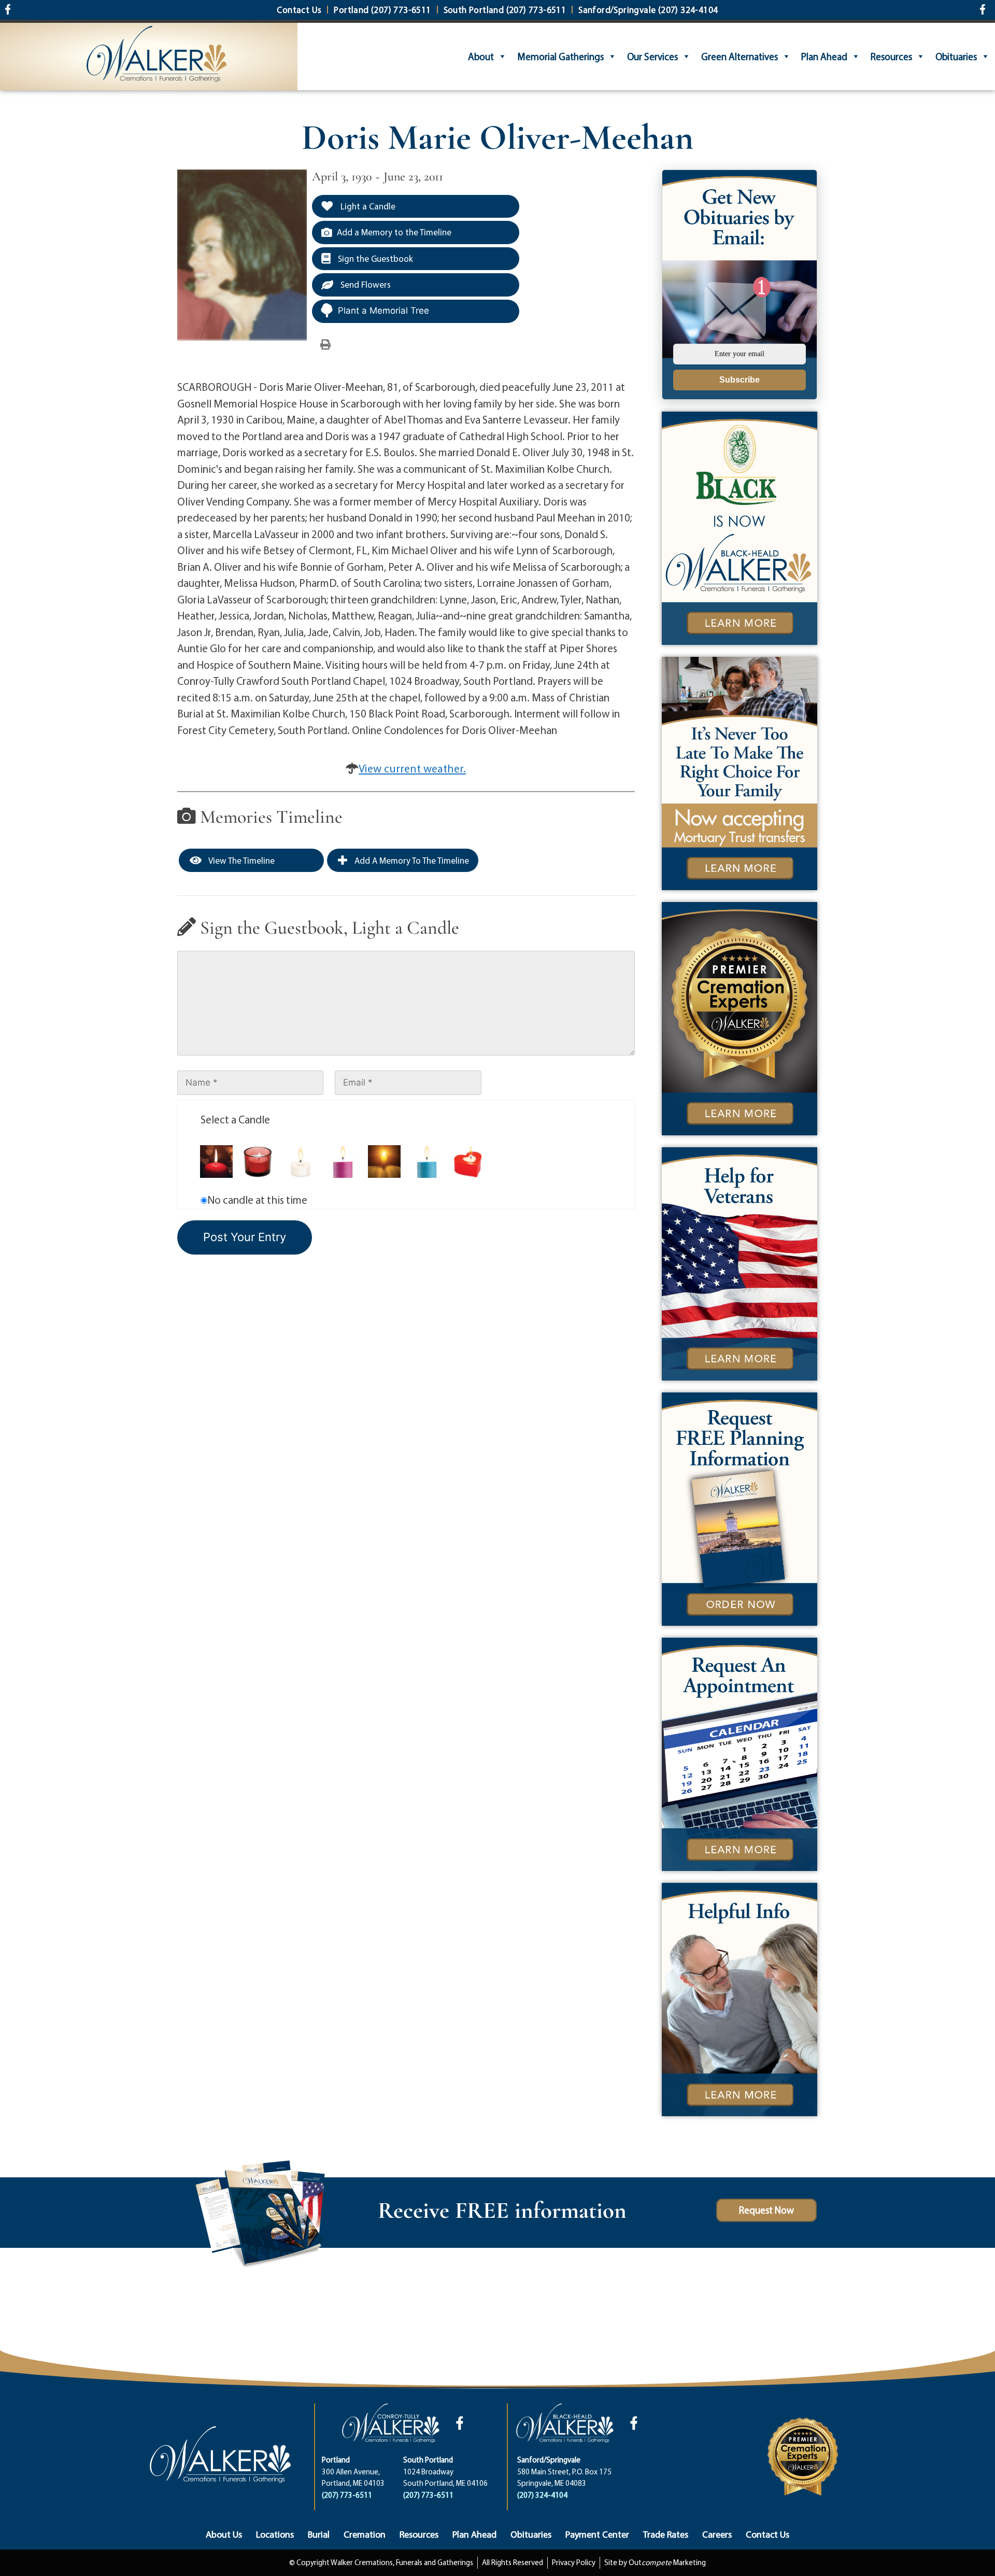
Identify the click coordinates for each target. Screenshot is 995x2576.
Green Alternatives (740, 57)
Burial (319, 2534)
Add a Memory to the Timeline (394, 232)
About (481, 57)
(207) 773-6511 (347, 2495)
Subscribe (740, 380)
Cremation (365, 2534)
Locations (275, 2534)
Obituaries (956, 57)
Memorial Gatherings (560, 57)
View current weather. (412, 768)
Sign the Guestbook (374, 258)
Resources (891, 57)
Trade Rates (666, 2534)
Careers (717, 2534)
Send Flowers (365, 284)
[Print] (325, 344)
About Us (224, 2534)
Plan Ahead (824, 57)
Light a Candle (367, 206)
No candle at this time (257, 1200)
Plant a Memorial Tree (383, 311)
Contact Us (767, 2534)
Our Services (652, 57)
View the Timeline (241, 860)
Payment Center (597, 2534)
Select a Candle (235, 1119)
